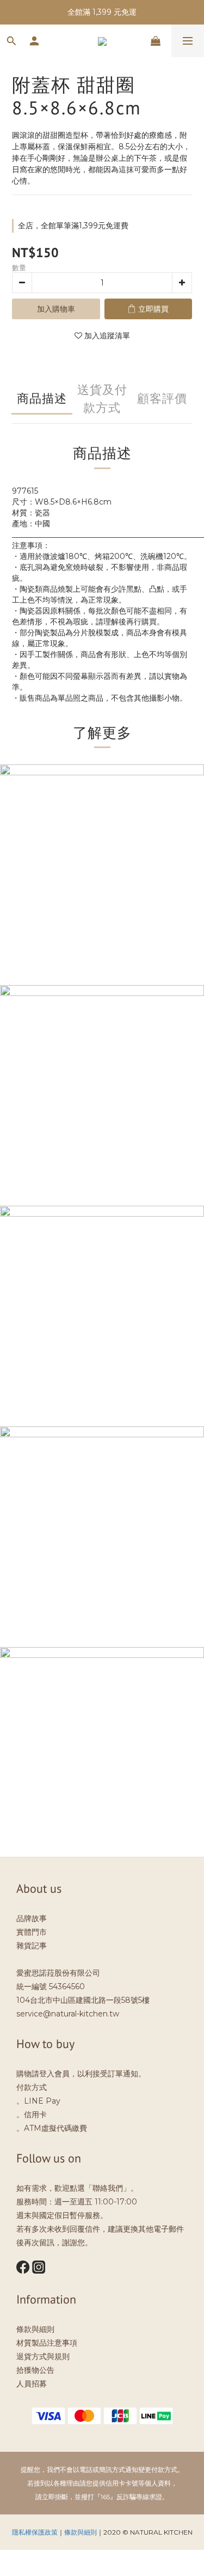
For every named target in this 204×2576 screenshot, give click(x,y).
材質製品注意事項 (47, 2343)
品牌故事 (32, 1918)
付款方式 (32, 2087)
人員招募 (32, 2384)
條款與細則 (35, 2329)
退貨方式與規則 (43, 2356)
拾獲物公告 (35, 2370)
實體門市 (32, 1932)
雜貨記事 (32, 1946)
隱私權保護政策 (35, 2532)
